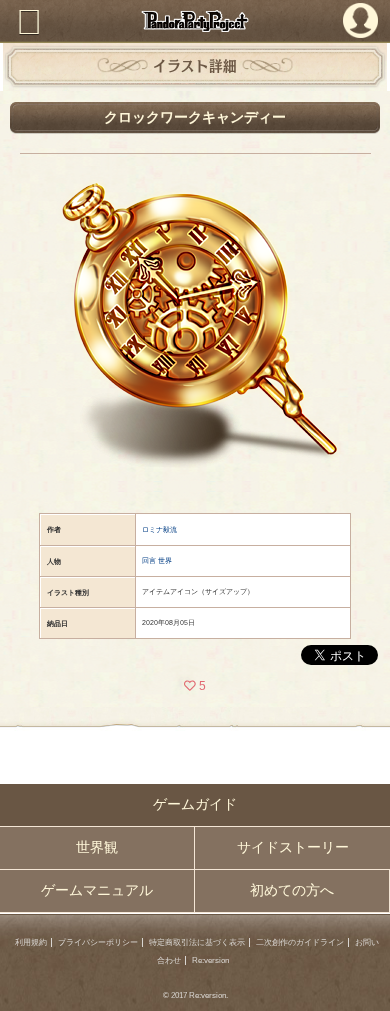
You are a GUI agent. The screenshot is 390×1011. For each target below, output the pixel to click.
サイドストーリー (293, 847)
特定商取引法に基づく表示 (197, 942)
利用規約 (31, 942)
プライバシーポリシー (98, 942)
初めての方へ (292, 890)
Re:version (210, 960)
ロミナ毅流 (159, 529)
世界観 (97, 847)
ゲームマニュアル (97, 890)
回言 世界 (157, 560)
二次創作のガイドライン (300, 942)
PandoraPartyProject (195, 21)
